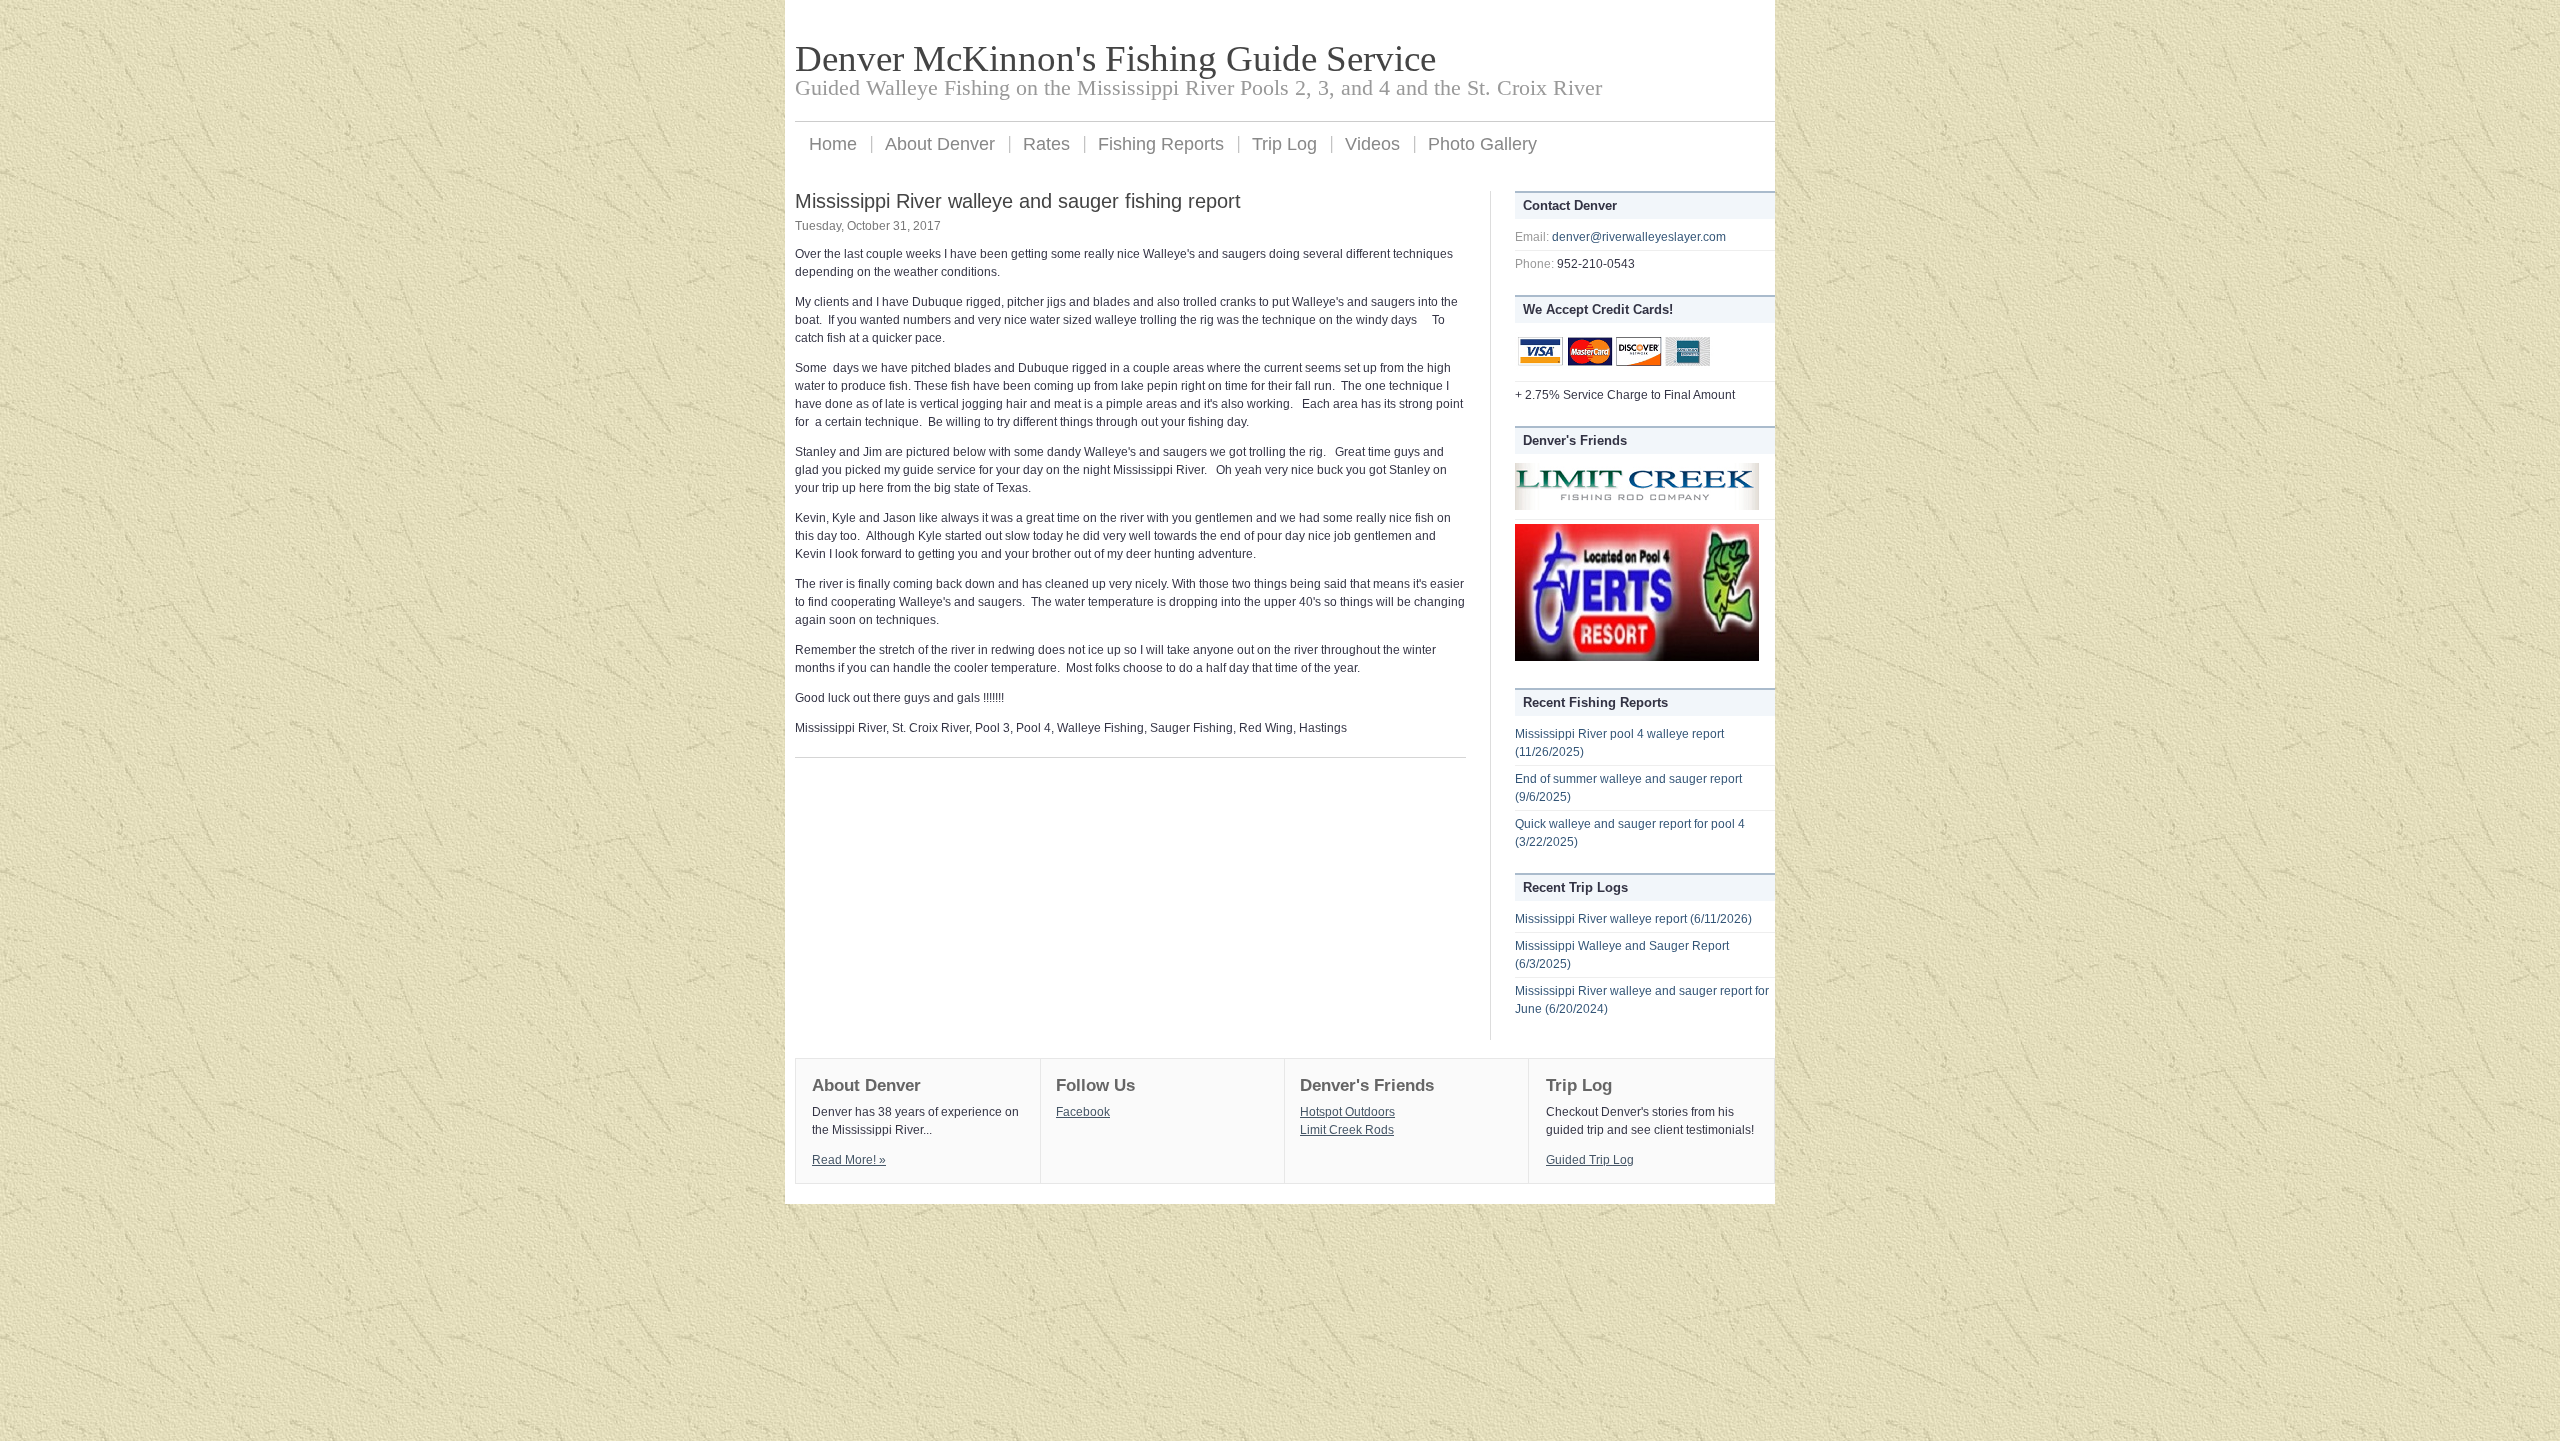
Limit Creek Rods (1347, 1130)
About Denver (940, 144)
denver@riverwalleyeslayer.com (1639, 237)
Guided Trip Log (1590, 1160)
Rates (1046, 144)
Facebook (1083, 1112)
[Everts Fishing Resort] (1637, 657)
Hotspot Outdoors (1347, 1112)
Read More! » (849, 1160)
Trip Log (1284, 144)
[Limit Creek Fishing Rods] (1637, 506)
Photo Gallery (1482, 144)
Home (833, 144)
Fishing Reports (1161, 144)
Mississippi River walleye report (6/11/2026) (1633, 919)
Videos (1372, 144)
